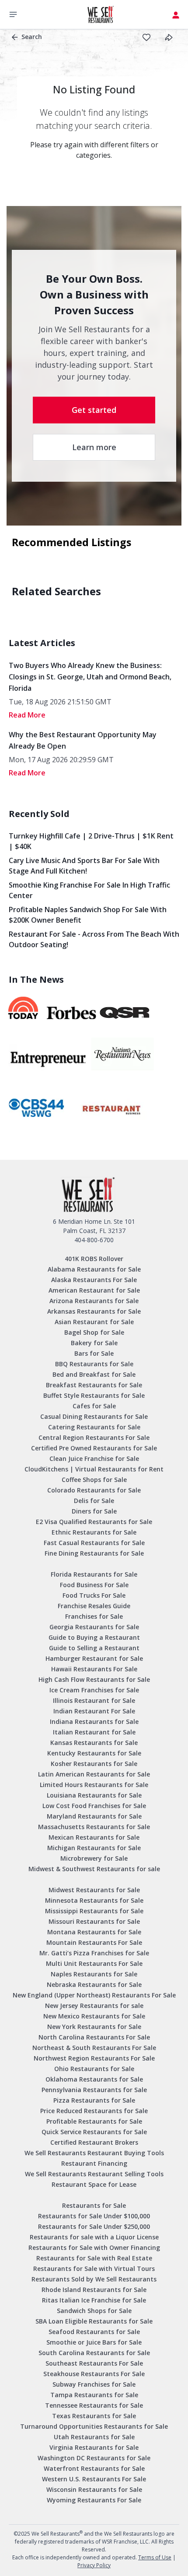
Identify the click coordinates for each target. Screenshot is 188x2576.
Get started (94, 410)
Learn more (94, 447)
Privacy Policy (94, 2565)
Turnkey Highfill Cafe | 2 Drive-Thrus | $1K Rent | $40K (91, 841)
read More (27, 715)
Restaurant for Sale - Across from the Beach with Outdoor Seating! (94, 939)
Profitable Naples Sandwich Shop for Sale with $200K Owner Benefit (88, 915)
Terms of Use (155, 2557)
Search (32, 37)
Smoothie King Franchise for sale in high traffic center (89, 890)
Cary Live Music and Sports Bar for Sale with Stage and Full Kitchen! (84, 866)
